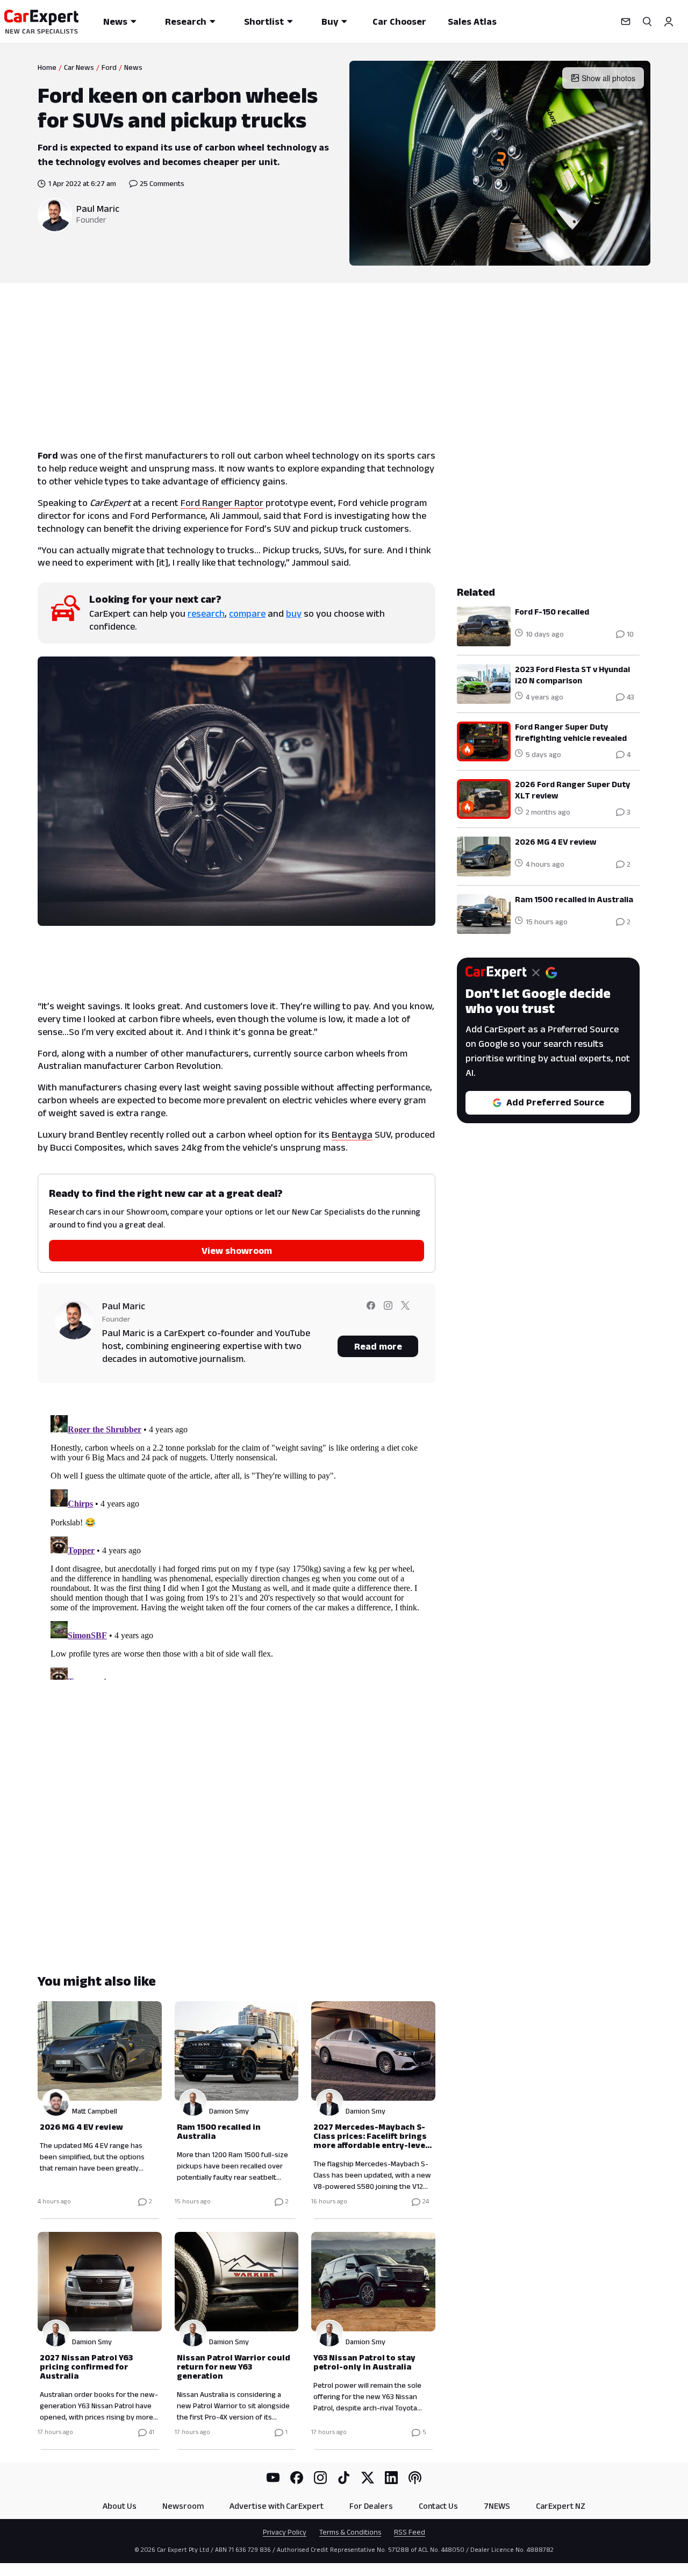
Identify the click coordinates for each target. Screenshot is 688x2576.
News (115, 22)
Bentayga (352, 1134)
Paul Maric (98, 209)
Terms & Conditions (350, 2532)
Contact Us (438, 2506)
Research (186, 22)
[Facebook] (297, 2478)
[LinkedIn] (391, 2478)
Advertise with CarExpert (277, 2506)
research (206, 613)
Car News (79, 67)
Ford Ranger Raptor (222, 503)
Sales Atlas (472, 22)
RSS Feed (410, 2532)
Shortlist (264, 22)
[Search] (647, 22)
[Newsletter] (626, 22)
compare (247, 613)
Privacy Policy (285, 2532)
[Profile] (669, 22)
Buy (330, 22)
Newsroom (183, 2506)
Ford (109, 67)
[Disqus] (236, 1545)
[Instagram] (320, 2478)
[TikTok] (344, 2478)
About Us (120, 2506)
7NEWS (497, 2506)
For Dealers (371, 2506)
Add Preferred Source (555, 1102)
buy (294, 613)
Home (47, 67)
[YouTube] (273, 2478)
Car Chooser (399, 22)
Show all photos (608, 78)
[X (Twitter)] (368, 2478)
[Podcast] (415, 2478)
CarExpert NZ (561, 2506)
